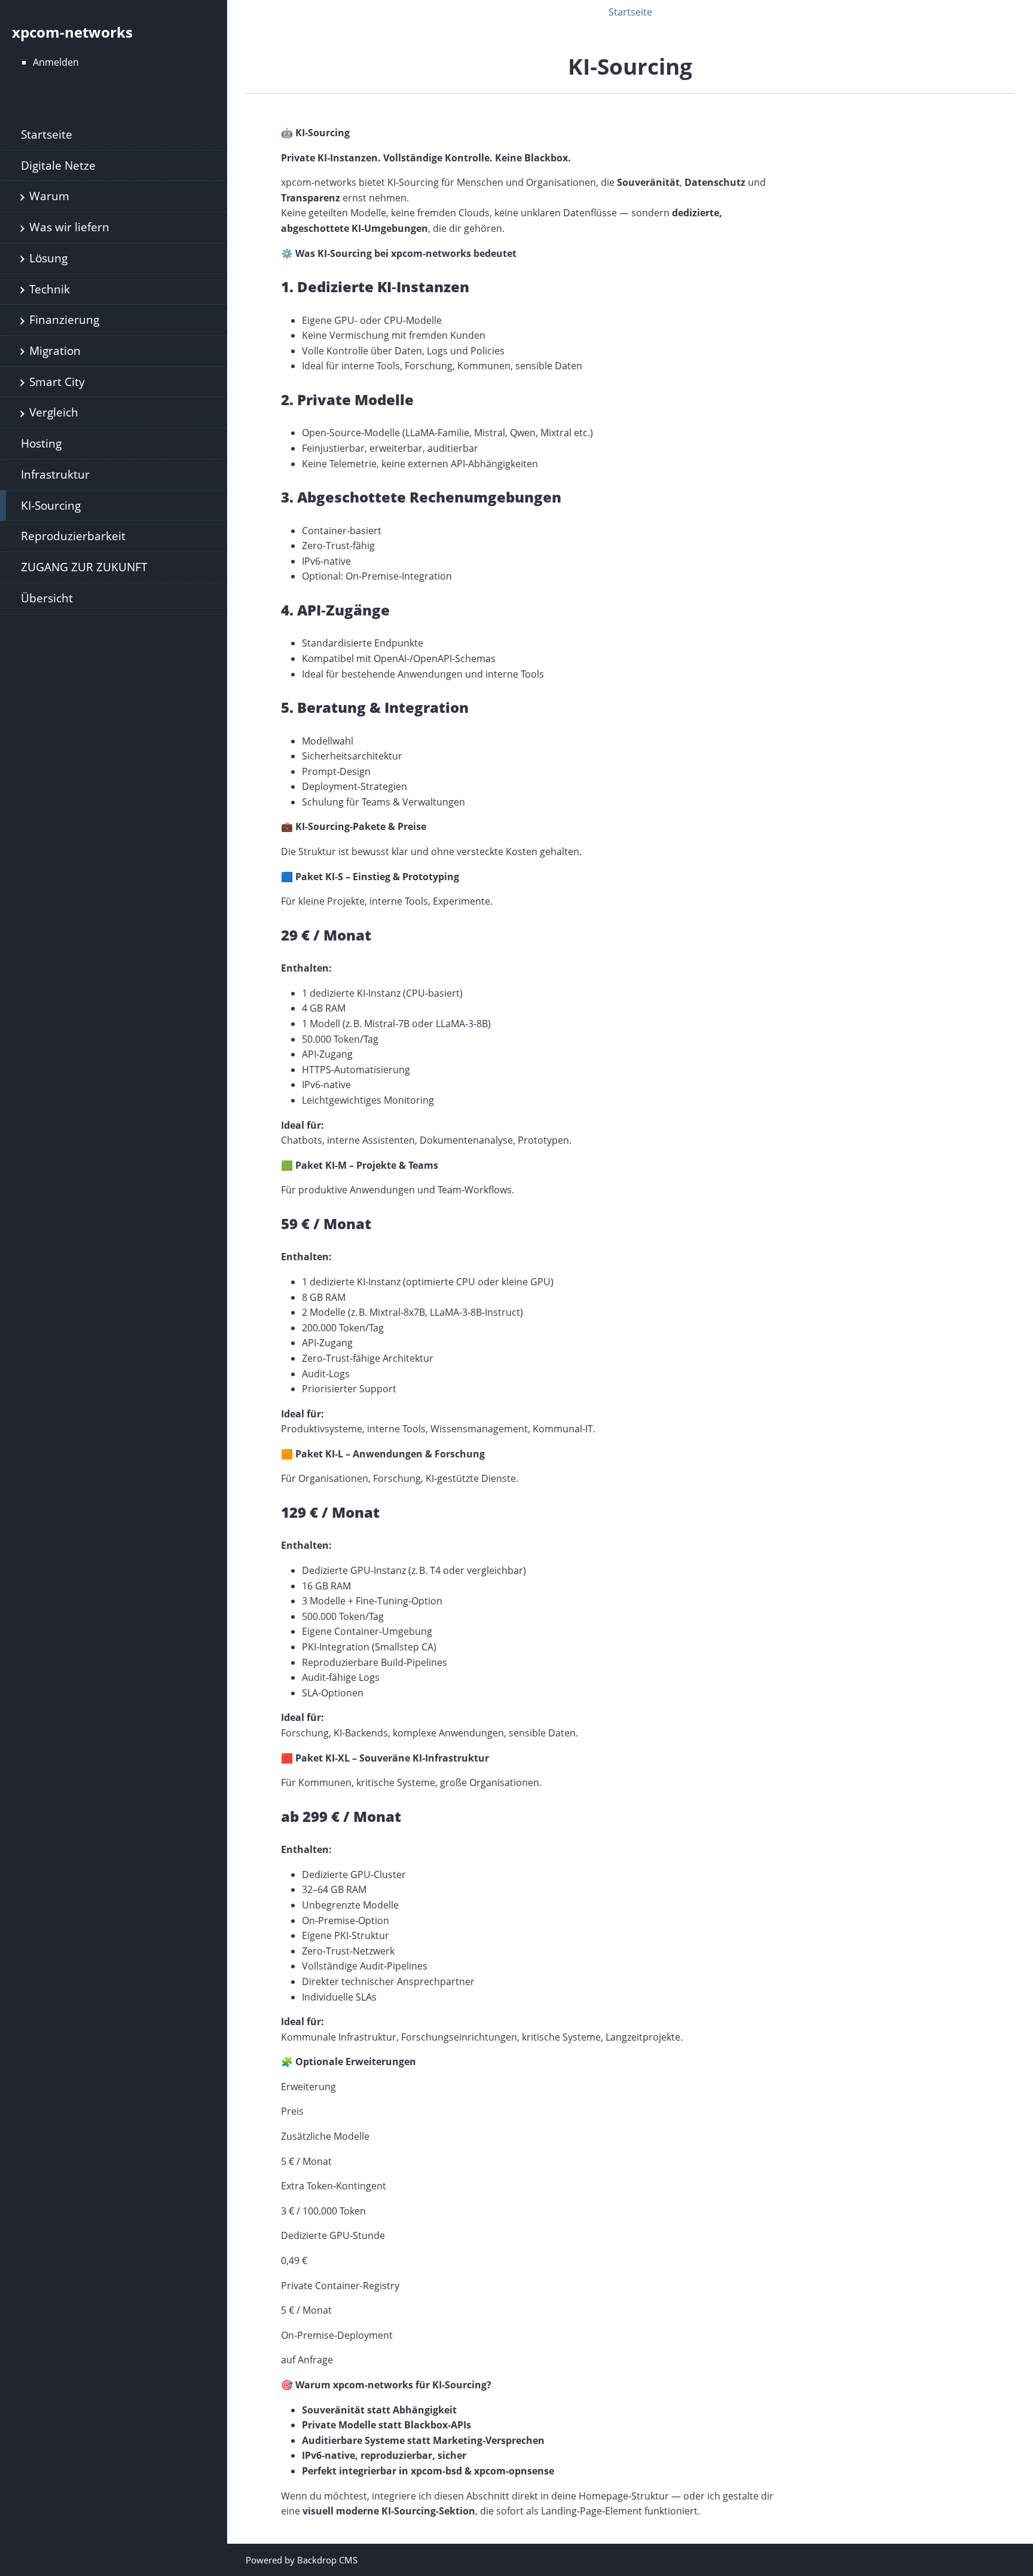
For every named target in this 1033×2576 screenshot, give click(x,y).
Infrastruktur (55, 474)
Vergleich (54, 412)
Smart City (57, 382)
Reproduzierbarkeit (73, 536)
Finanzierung (64, 319)
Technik (50, 289)
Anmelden (56, 62)
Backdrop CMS (327, 2560)
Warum (49, 196)
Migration (55, 350)
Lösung (48, 258)
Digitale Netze (58, 165)
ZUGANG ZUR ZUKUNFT (84, 567)
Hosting (41, 443)
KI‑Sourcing (51, 505)
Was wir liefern (69, 227)
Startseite (47, 134)
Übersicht (47, 598)
